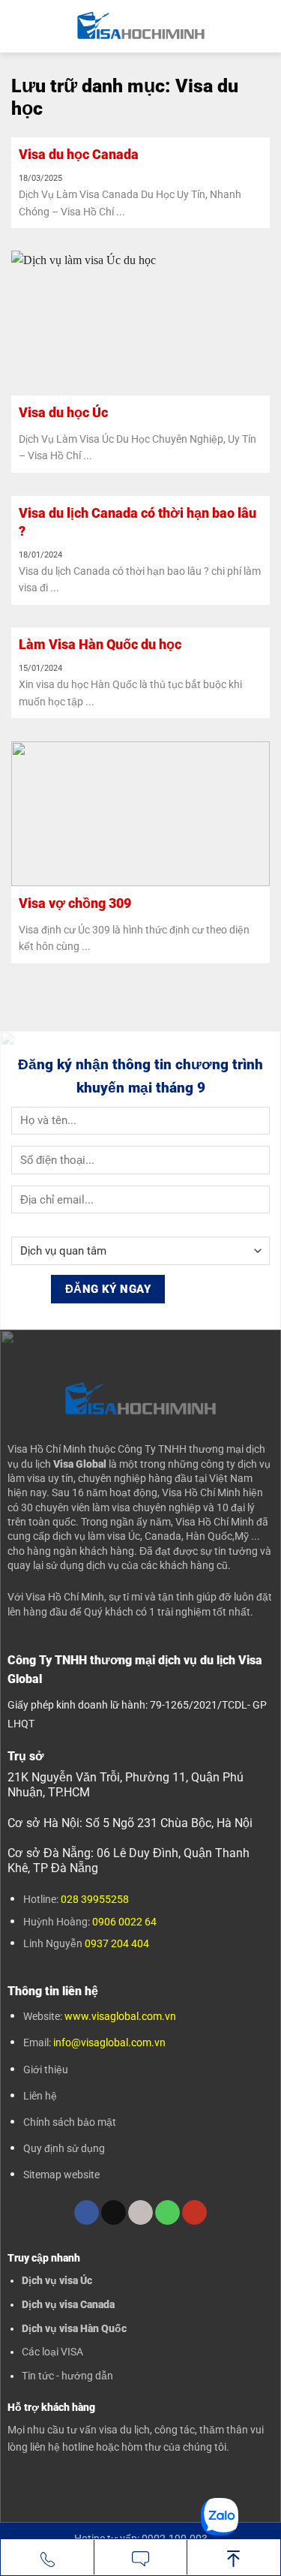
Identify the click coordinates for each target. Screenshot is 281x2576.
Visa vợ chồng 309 (75, 903)
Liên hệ (40, 2096)
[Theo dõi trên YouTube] (194, 2213)
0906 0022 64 (124, 1922)
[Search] (264, 26)
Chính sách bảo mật (70, 2122)
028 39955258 (95, 1899)
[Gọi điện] (47, 2558)
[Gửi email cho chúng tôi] (140, 2213)
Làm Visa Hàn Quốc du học (100, 644)
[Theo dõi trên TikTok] (114, 2213)
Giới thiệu (46, 2070)
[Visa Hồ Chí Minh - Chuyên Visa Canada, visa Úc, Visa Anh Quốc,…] (140, 26)
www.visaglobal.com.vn (119, 2016)
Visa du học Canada (79, 154)
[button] (20, 26)
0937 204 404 (117, 1943)
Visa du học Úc (63, 412)
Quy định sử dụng (64, 2148)
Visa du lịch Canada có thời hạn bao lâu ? (138, 522)
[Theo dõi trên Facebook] (87, 2213)
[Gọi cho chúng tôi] (167, 2213)
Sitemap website (61, 2175)
